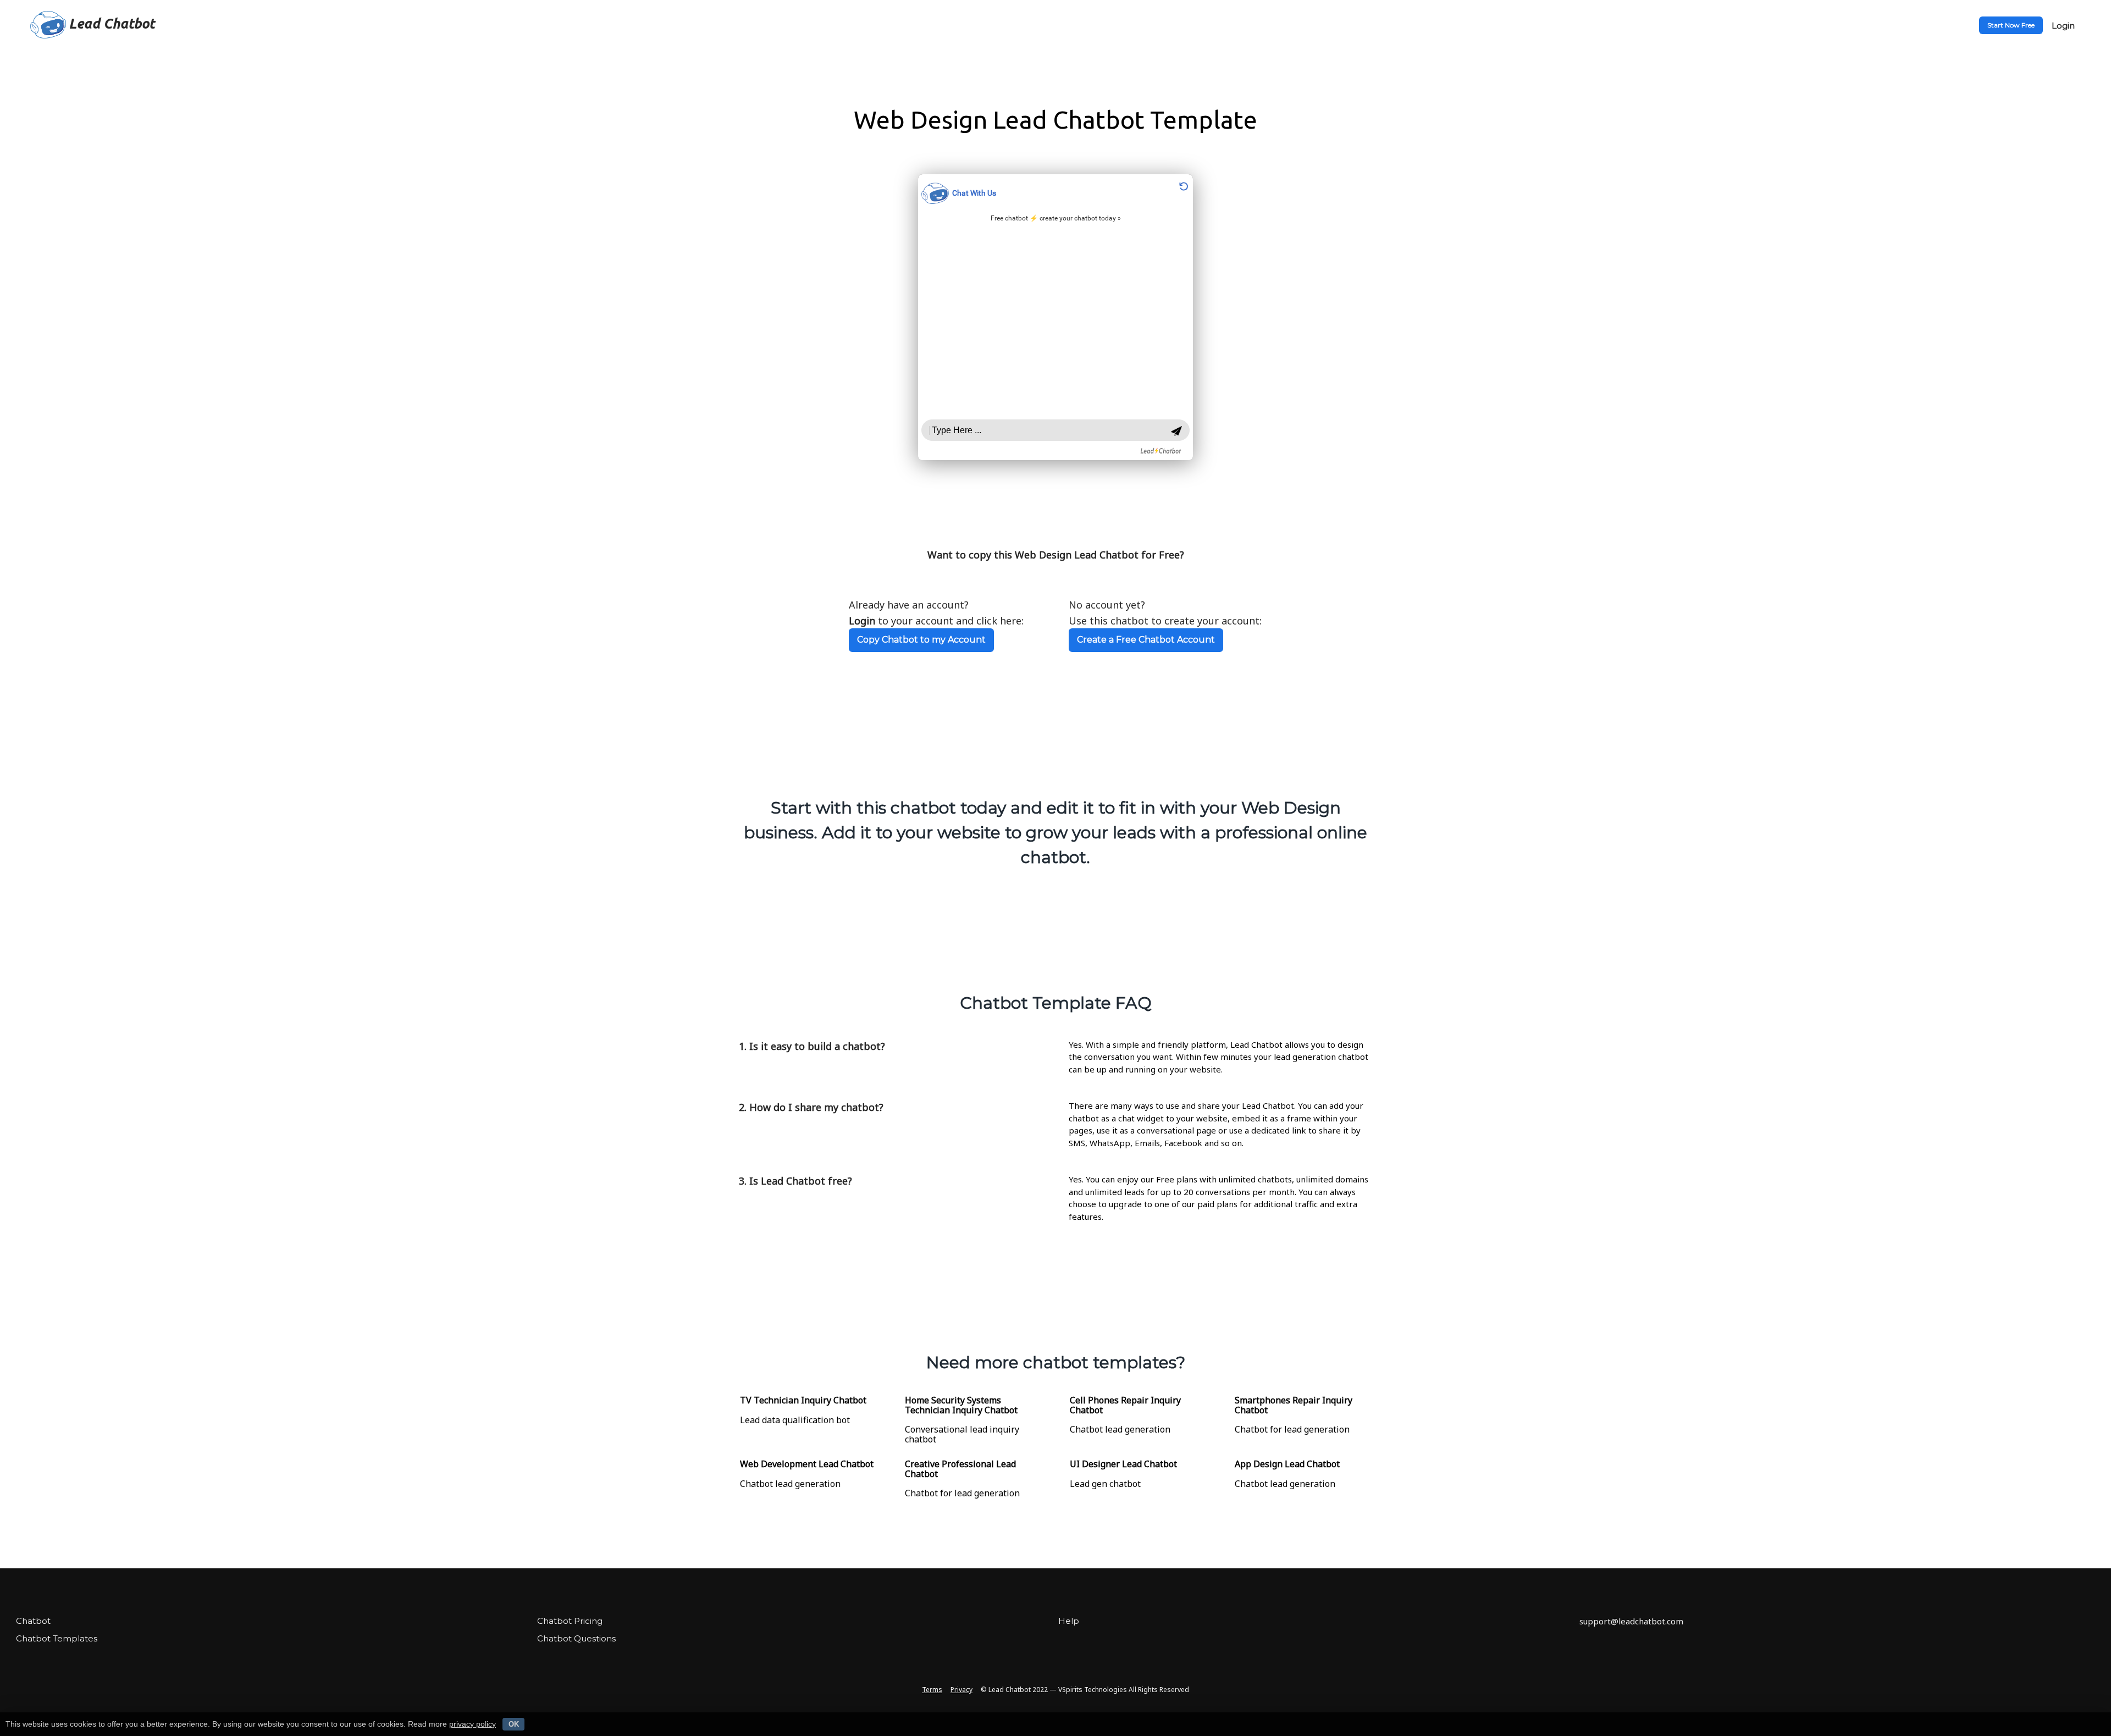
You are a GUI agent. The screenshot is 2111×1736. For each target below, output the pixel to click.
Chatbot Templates (57, 1638)
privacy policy (473, 1724)
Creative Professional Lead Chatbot (960, 1469)
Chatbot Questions (576, 1638)
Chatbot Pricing (570, 1621)
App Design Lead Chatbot (1287, 1464)
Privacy (961, 1690)
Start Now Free (2011, 25)
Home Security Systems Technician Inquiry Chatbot (961, 1405)
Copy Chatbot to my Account (921, 640)
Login (2063, 26)
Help (1069, 1621)
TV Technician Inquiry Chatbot (803, 1400)
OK (514, 1724)
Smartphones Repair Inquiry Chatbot (1294, 1405)
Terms (932, 1690)
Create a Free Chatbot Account (1146, 640)
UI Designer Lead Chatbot (1123, 1464)
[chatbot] (1055, 317)
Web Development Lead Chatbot (807, 1464)
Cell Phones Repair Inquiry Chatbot (1125, 1405)
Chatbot (33, 1621)
